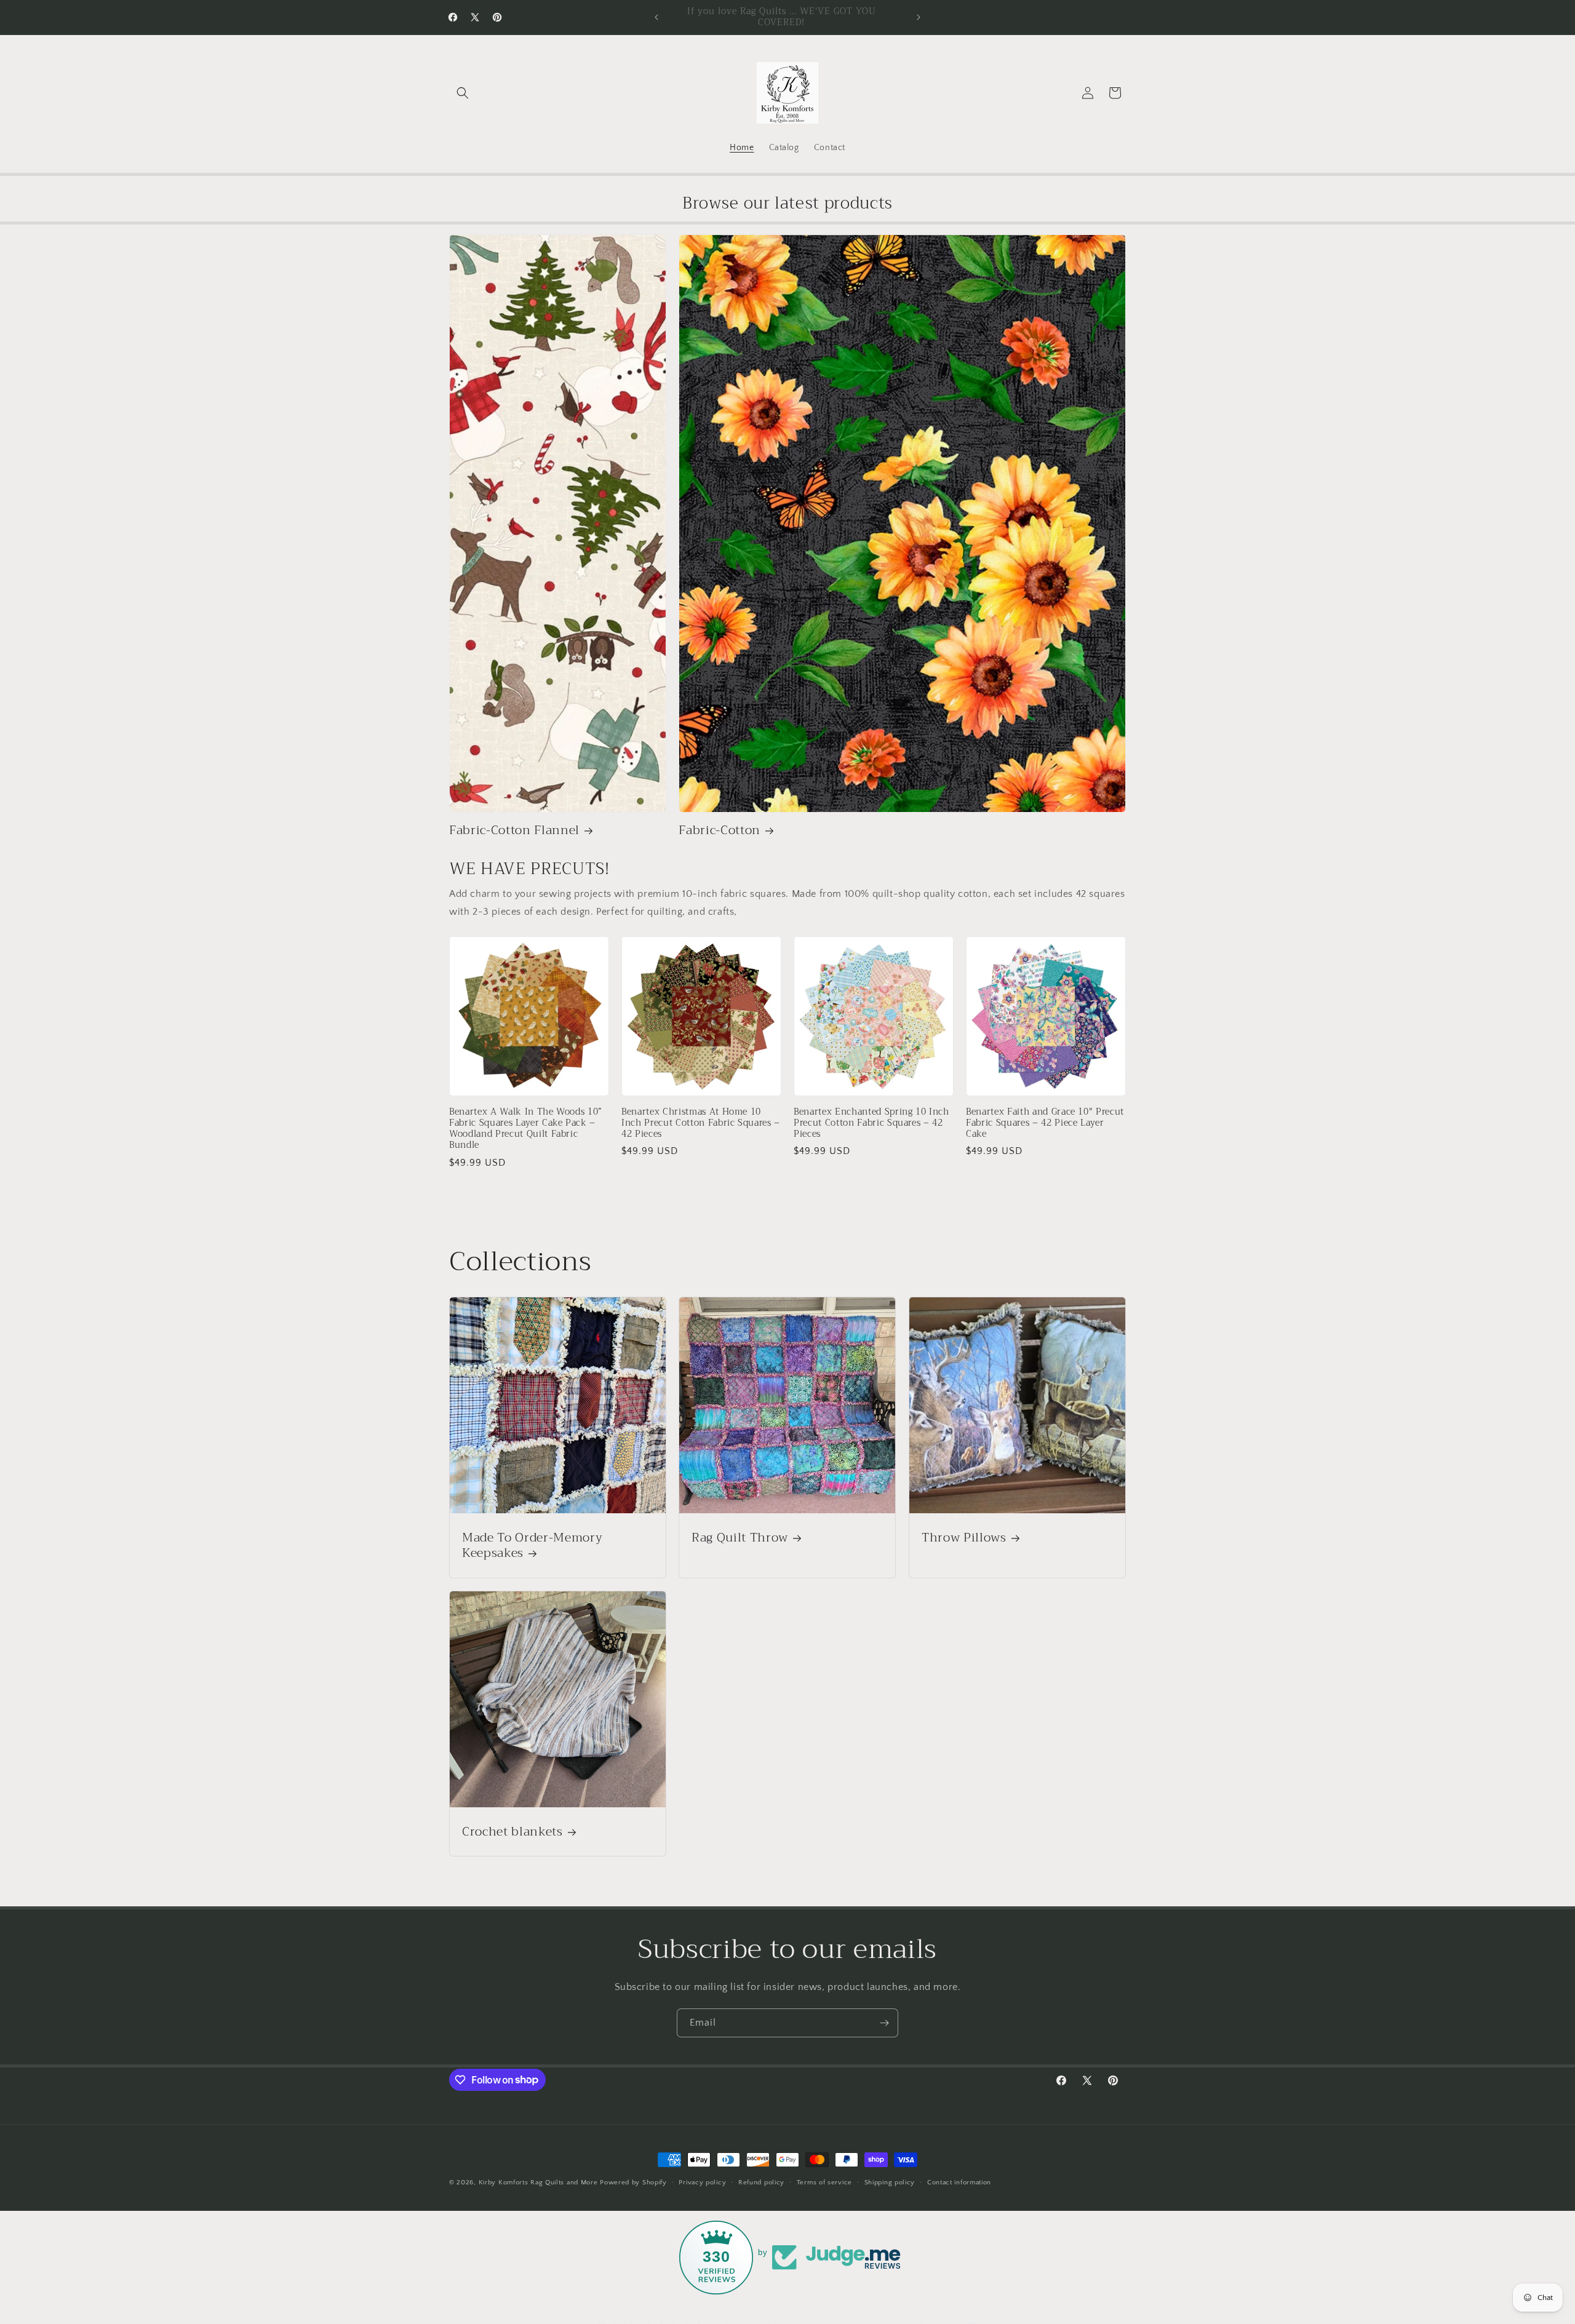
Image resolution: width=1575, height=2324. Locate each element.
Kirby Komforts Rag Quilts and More (538, 2183)
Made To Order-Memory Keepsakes (532, 1545)
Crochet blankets (512, 1832)
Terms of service (824, 2182)
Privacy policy (702, 2182)
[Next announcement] (919, 17)
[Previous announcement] (656, 17)
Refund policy (761, 2182)
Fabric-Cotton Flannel (514, 830)
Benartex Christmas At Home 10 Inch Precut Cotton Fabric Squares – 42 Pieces (701, 1124)
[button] (463, 93)
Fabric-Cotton (720, 830)
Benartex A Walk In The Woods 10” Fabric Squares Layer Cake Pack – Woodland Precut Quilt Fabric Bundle (525, 1129)
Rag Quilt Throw (740, 1538)
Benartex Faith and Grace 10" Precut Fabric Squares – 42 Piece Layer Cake (1045, 1124)
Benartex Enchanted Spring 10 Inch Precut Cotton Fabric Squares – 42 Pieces (871, 1124)
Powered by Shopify (633, 2183)
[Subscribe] (884, 2023)
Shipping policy (890, 2182)
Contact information (959, 2182)
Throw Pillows (964, 1538)
